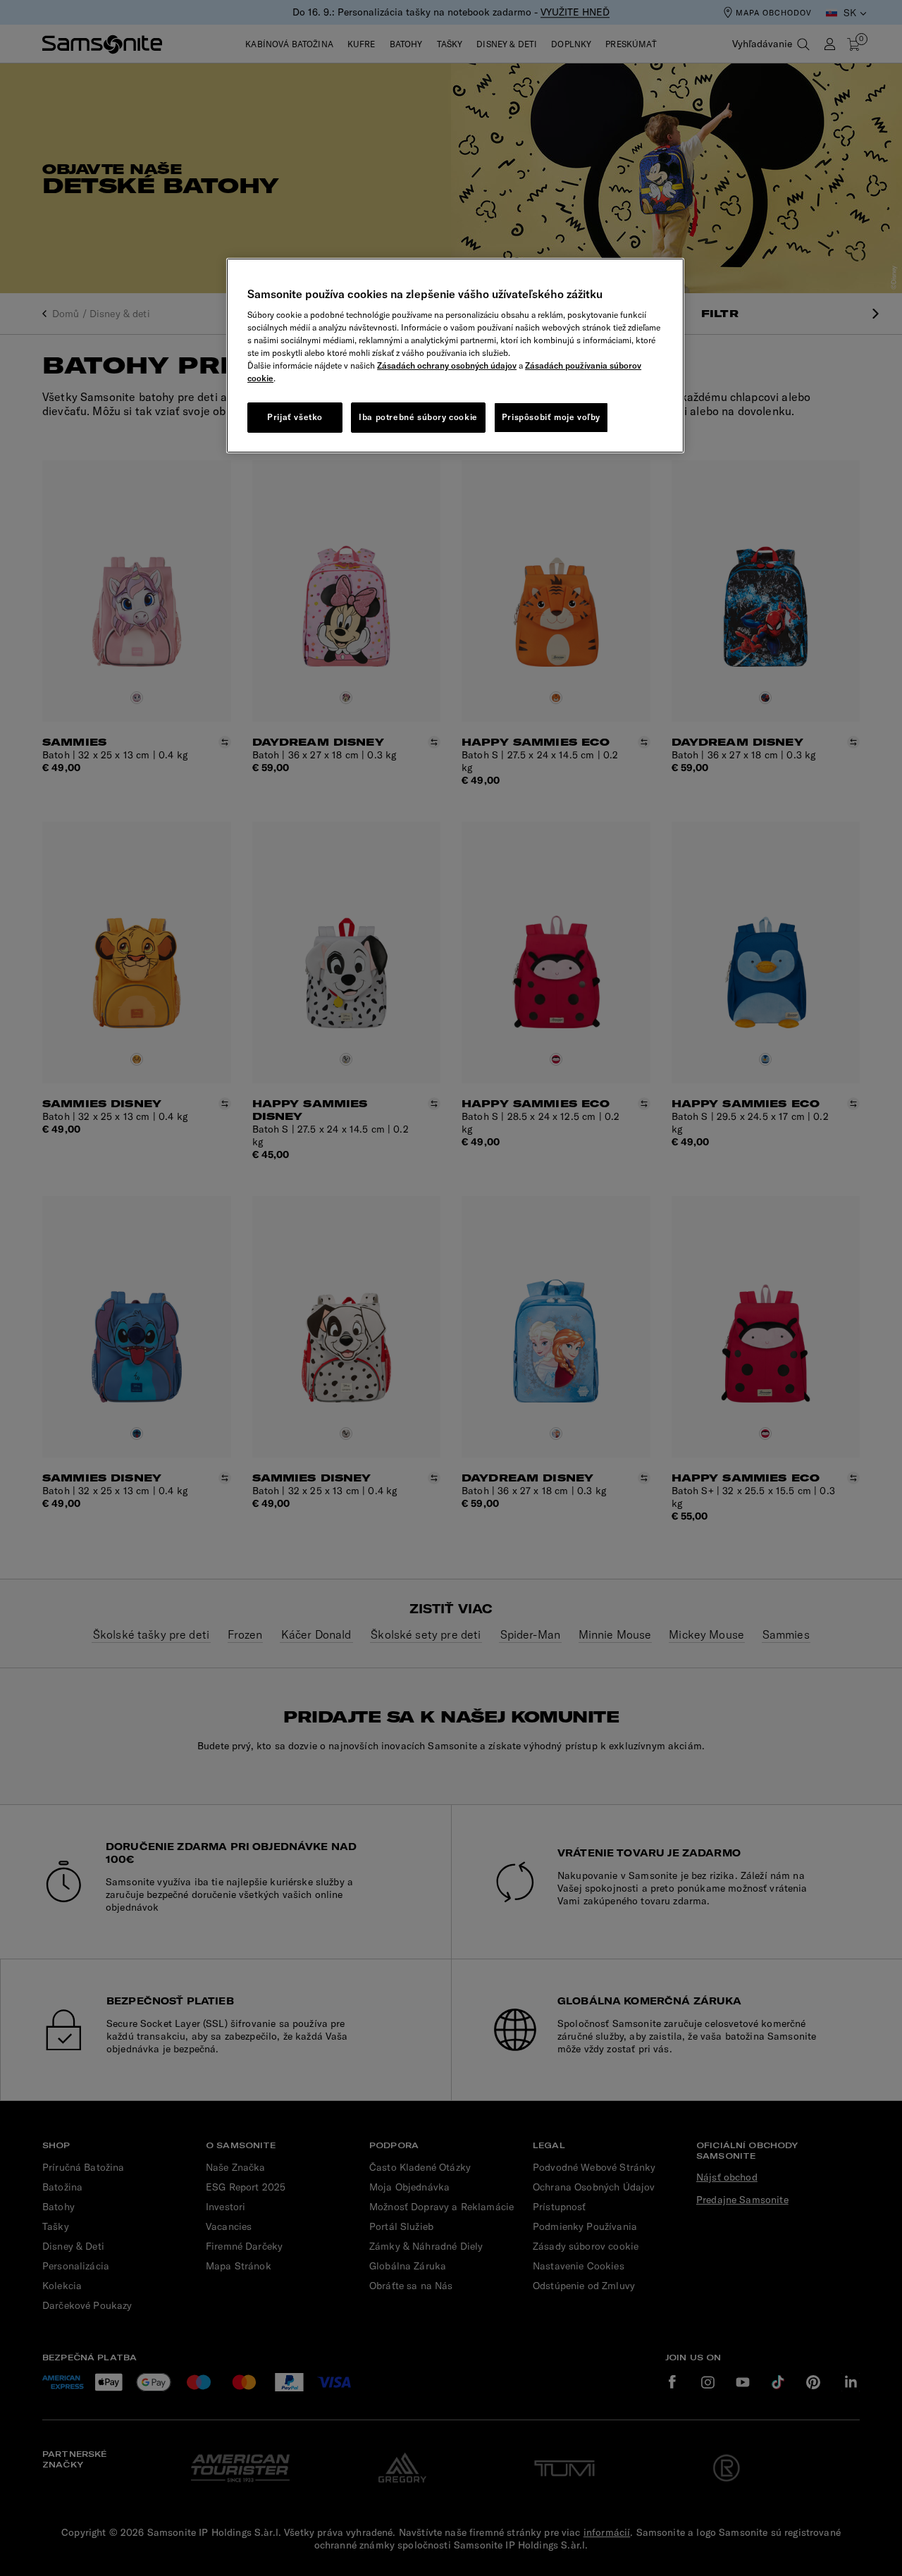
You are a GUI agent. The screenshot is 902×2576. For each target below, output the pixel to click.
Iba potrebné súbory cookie (418, 417)
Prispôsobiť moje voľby (551, 417)
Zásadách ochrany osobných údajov (447, 365)
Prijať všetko (295, 417)
